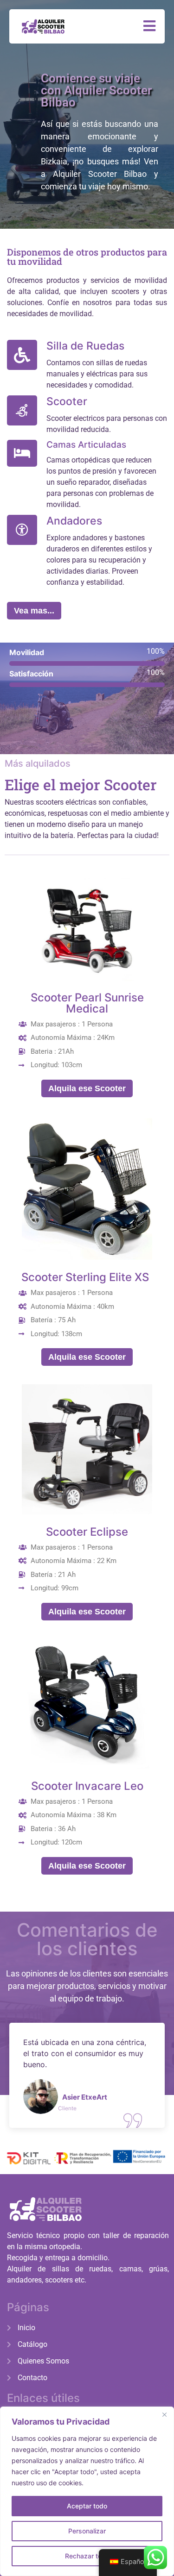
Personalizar (87, 2531)
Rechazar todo (87, 2556)
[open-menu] (149, 26)
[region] (87, 2491)
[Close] (164, 2414)
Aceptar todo (87, 2506)
